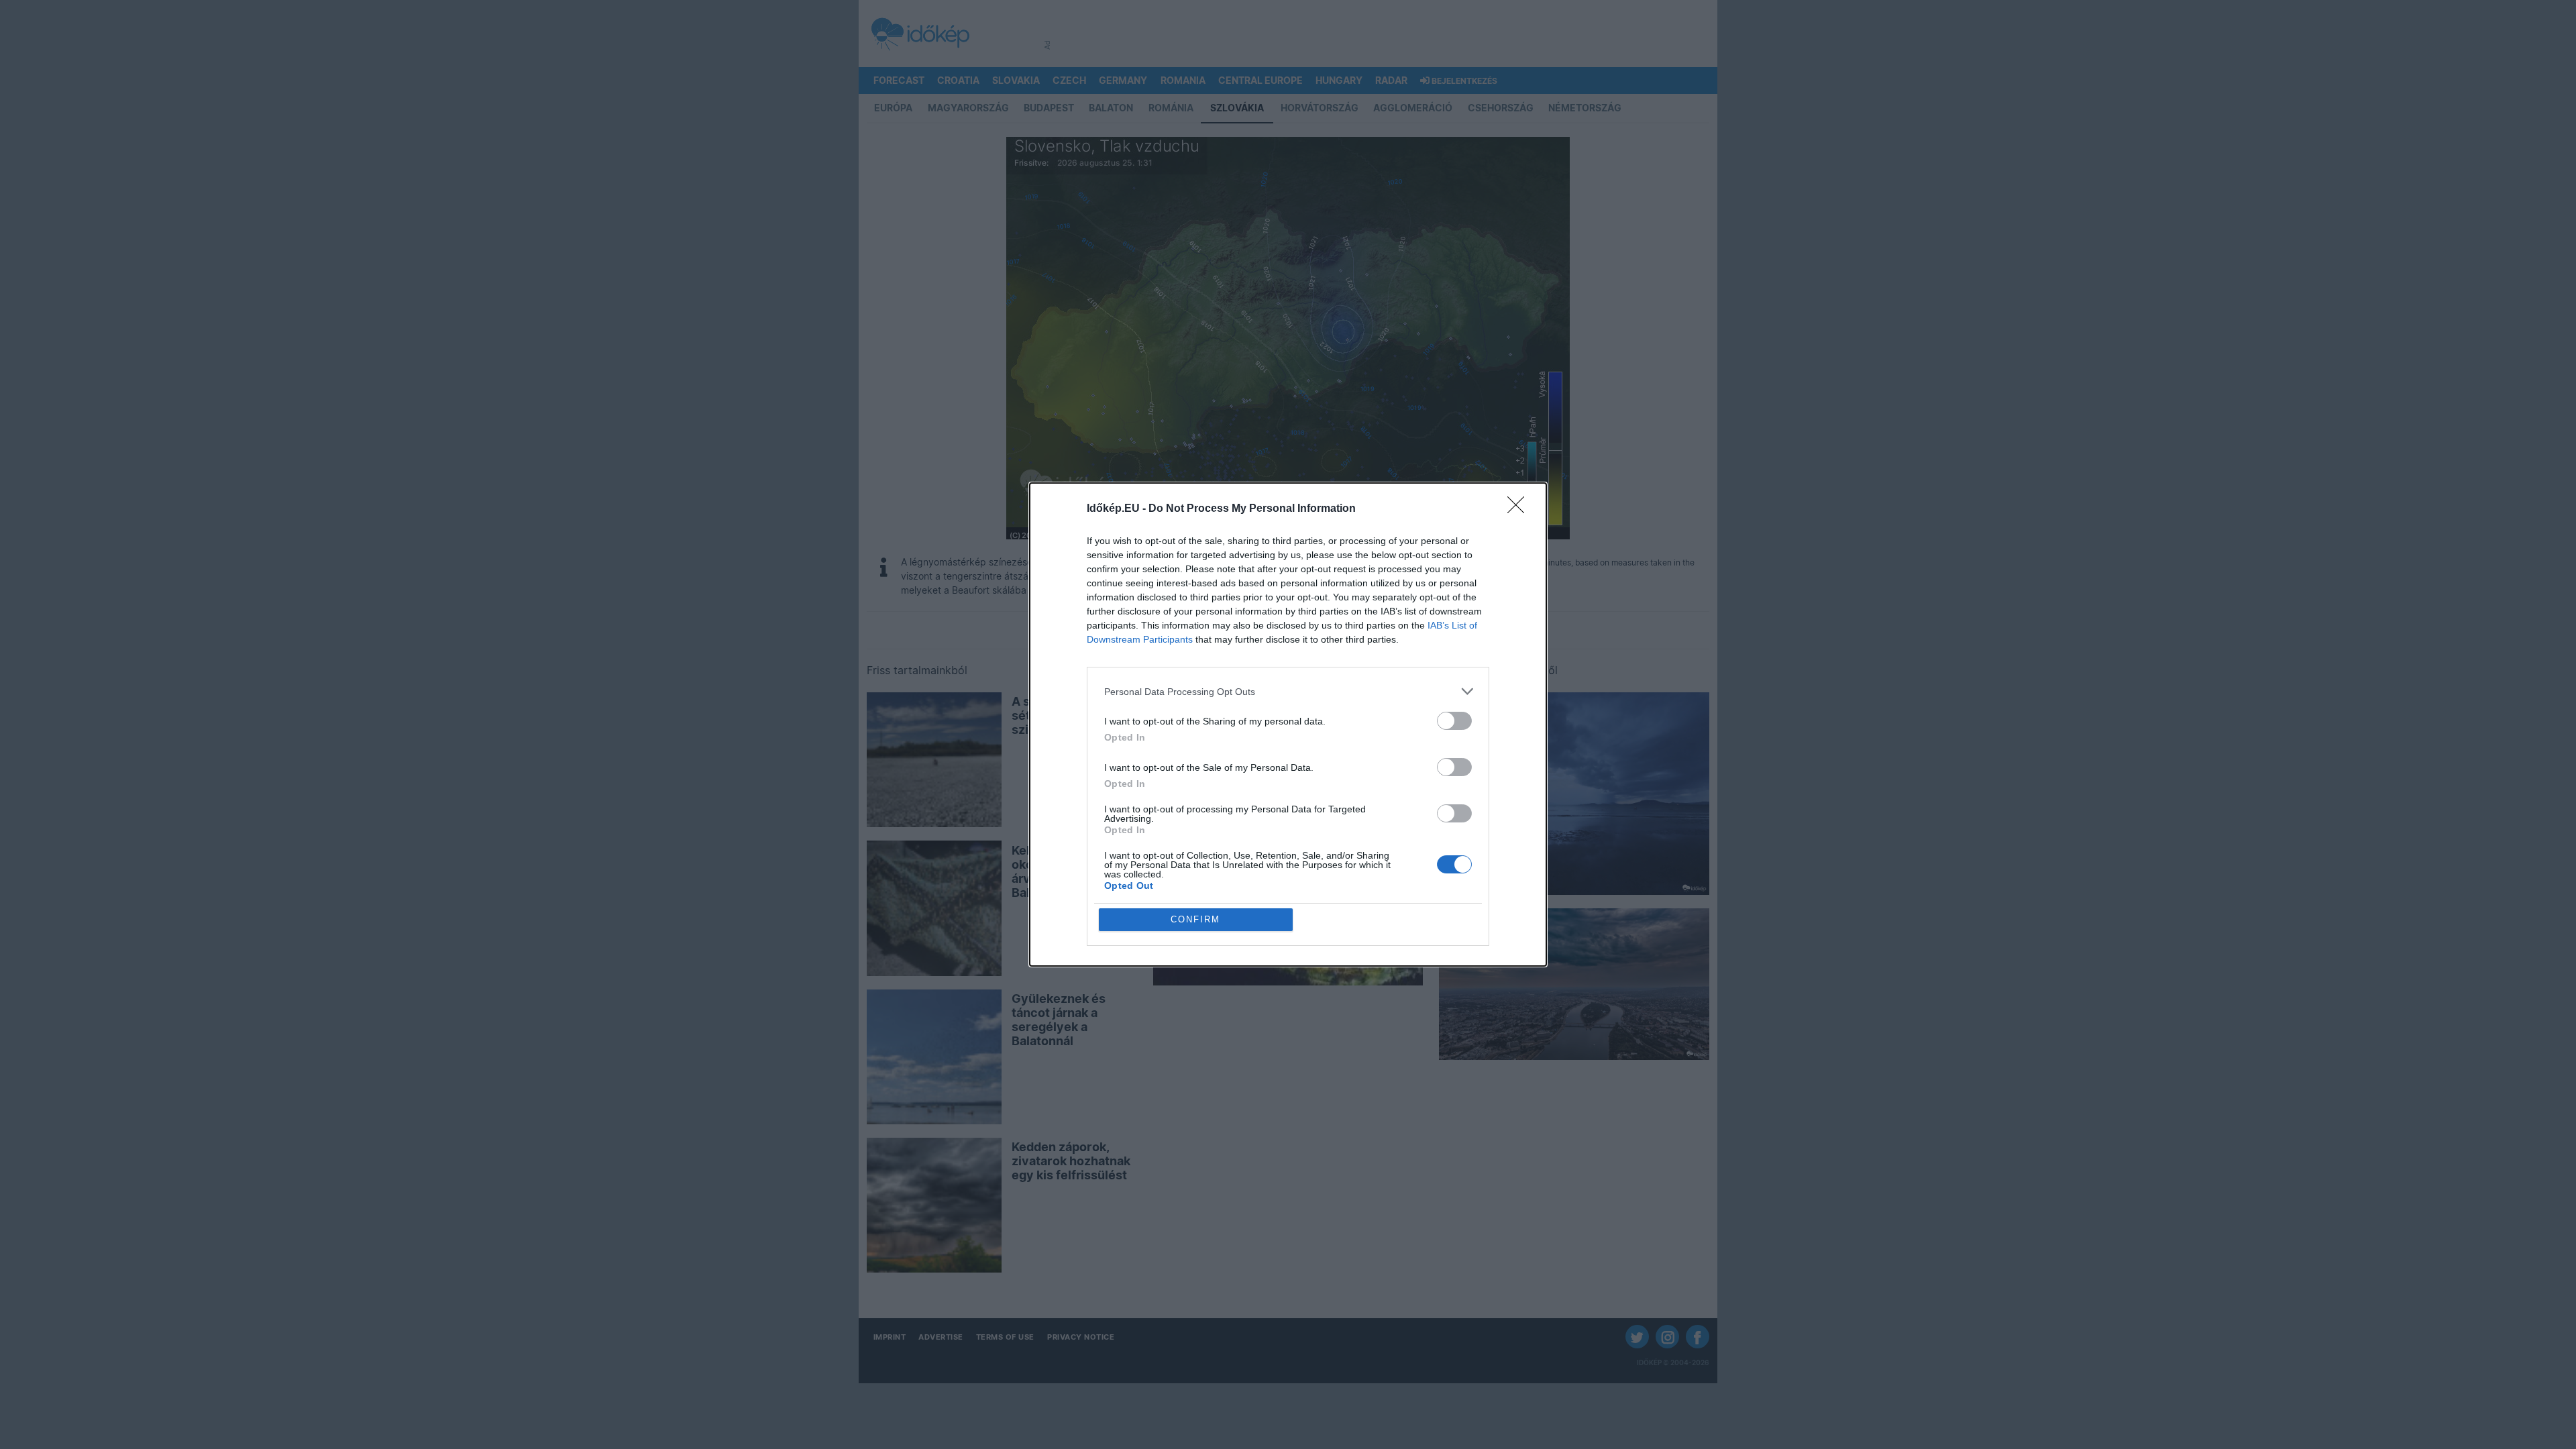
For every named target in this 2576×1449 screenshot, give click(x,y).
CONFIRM (1195, 919)
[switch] (1454, 721)
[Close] (1520, 509)
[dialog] (1288, 724)
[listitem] (1288, 691)
